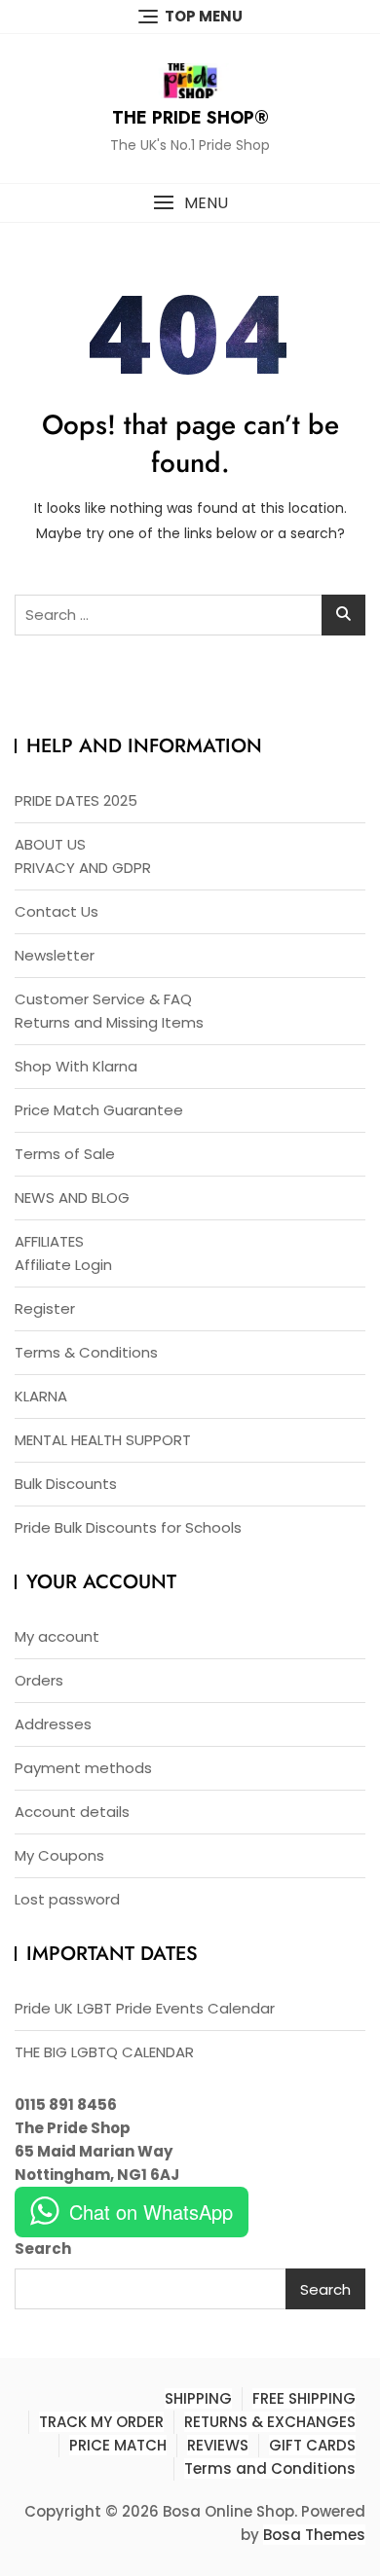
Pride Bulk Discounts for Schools (128, 1527)
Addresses (53, 1724)
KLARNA (41, 1396)
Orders (39, 1680)
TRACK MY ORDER (101, 2422)
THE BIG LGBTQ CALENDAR (104, 2052)
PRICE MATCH (118, 2445)
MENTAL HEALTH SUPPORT (103, 1440)
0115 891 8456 (66, 2104)
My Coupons (59, 1855)
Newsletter (55, 955)
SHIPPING (198, 2398)
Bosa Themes (314, 2535)
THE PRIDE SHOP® (190, 118)
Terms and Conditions (270, 2468)
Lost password (67, 1899)
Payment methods (83, 1768)
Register (45, 1308)
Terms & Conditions (86, 1352)
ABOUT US (50, 844)
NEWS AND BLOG (72, 1197)
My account (57, 1636)
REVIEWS (218, 2445)
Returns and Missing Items (109, 1022)
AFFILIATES (49, 1241)
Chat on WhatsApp (151, 2212)
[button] (190, 203)
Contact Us (57, 911)
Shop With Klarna (76, 1066)
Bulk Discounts (66, 1484)
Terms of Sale (65, 1154)
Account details (72, 1812)
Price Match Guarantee (99, 1110)
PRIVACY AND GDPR (83, 868)
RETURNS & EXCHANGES (270, 2422)
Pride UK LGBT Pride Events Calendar (145, 2008)
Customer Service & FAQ (103, 999)
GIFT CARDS (312, 2445)
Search (43, 2249)
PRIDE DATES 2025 (76, 800)
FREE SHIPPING (304, 2398)
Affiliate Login (63, 1265)
